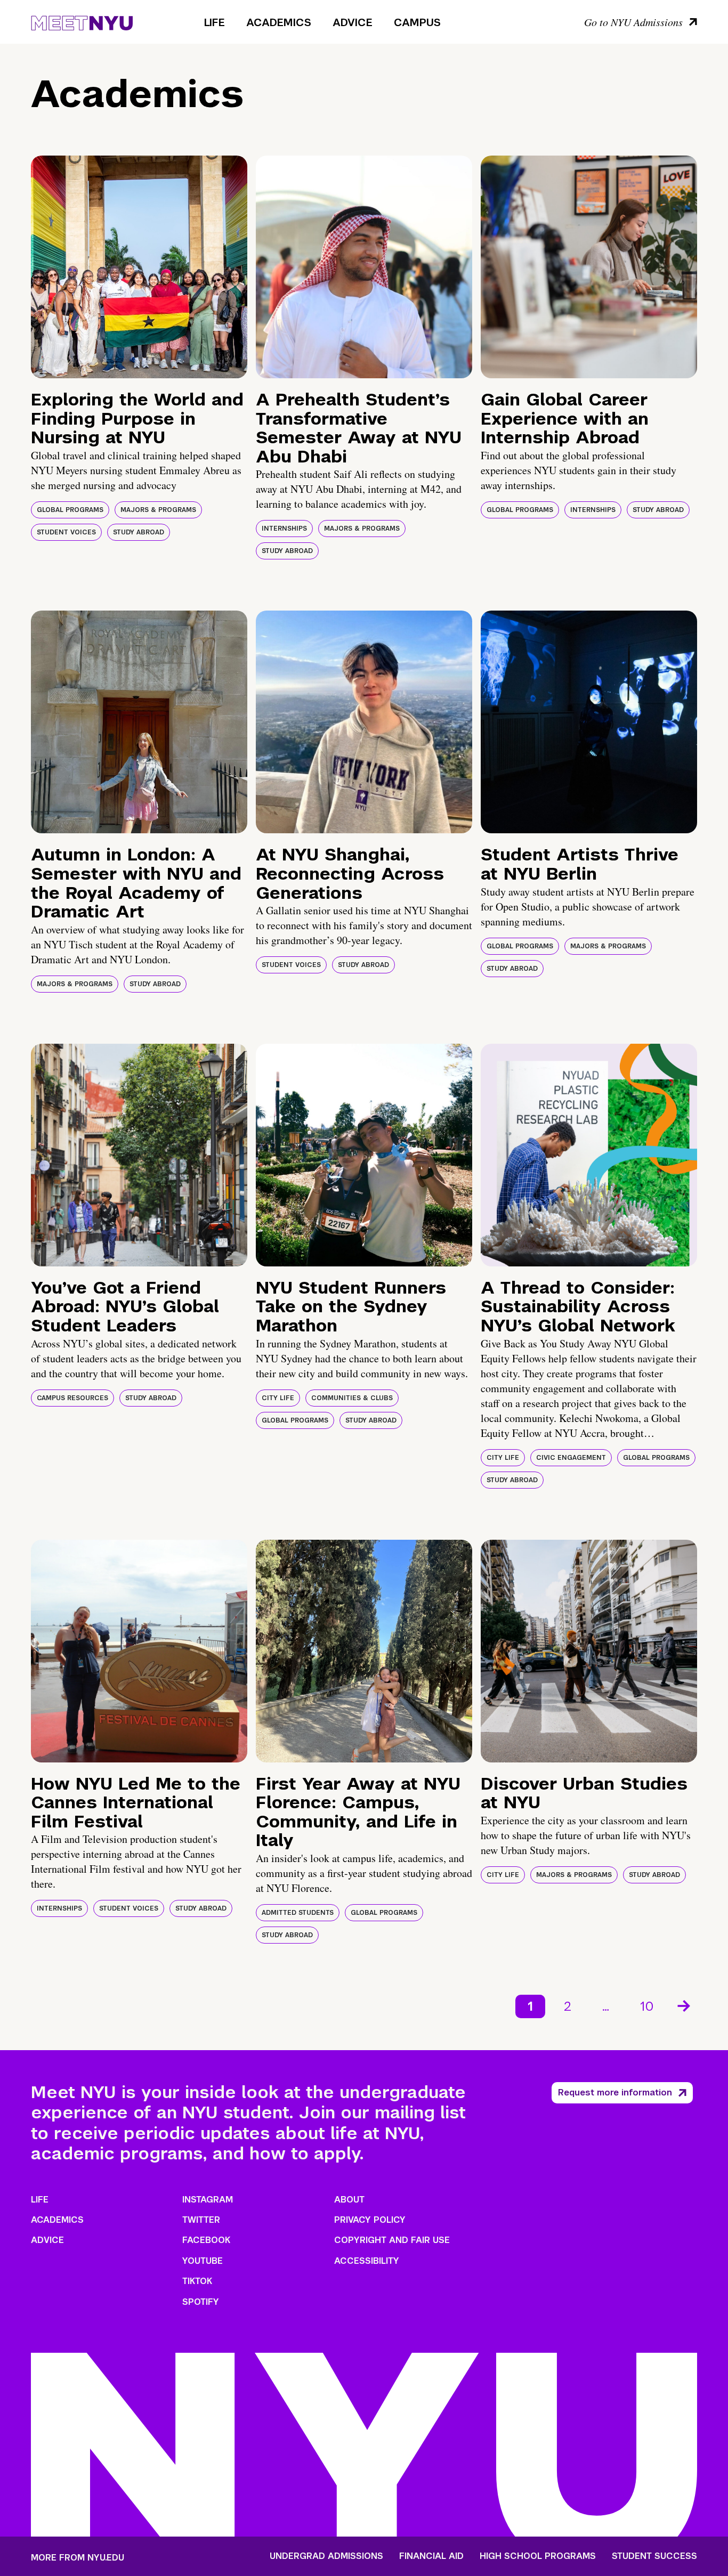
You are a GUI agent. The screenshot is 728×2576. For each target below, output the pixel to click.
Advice (353, 22)
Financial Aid (431, 2556)
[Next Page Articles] (685, 2005)
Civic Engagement (571, 1458)
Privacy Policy (370, 2220)
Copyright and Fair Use (392, 2240)
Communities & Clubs (352, 1398)
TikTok (197, 2281)
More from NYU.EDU (78, 2558)
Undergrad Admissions (326, 2556)
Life (215, 22)
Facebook (206, 2240)
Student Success (654, 2556)
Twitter (201, 2220)
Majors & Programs (158, 510)
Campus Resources (72, 1398)
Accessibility (367, 2261)
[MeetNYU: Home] (82, 21)
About (349, 2200)
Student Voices (66, 532)
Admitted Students (298, 1913)
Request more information (615, 2093)
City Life (278, 1398)
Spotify (201, 2302)
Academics (279, 22)
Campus (417, 22)
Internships (284, 529)
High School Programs (538, 2556)
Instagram (208, 2200)
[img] (139, 267)
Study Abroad (139, 532)
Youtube (203, 2261)
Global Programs (70, 510)
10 (647, 2006)
